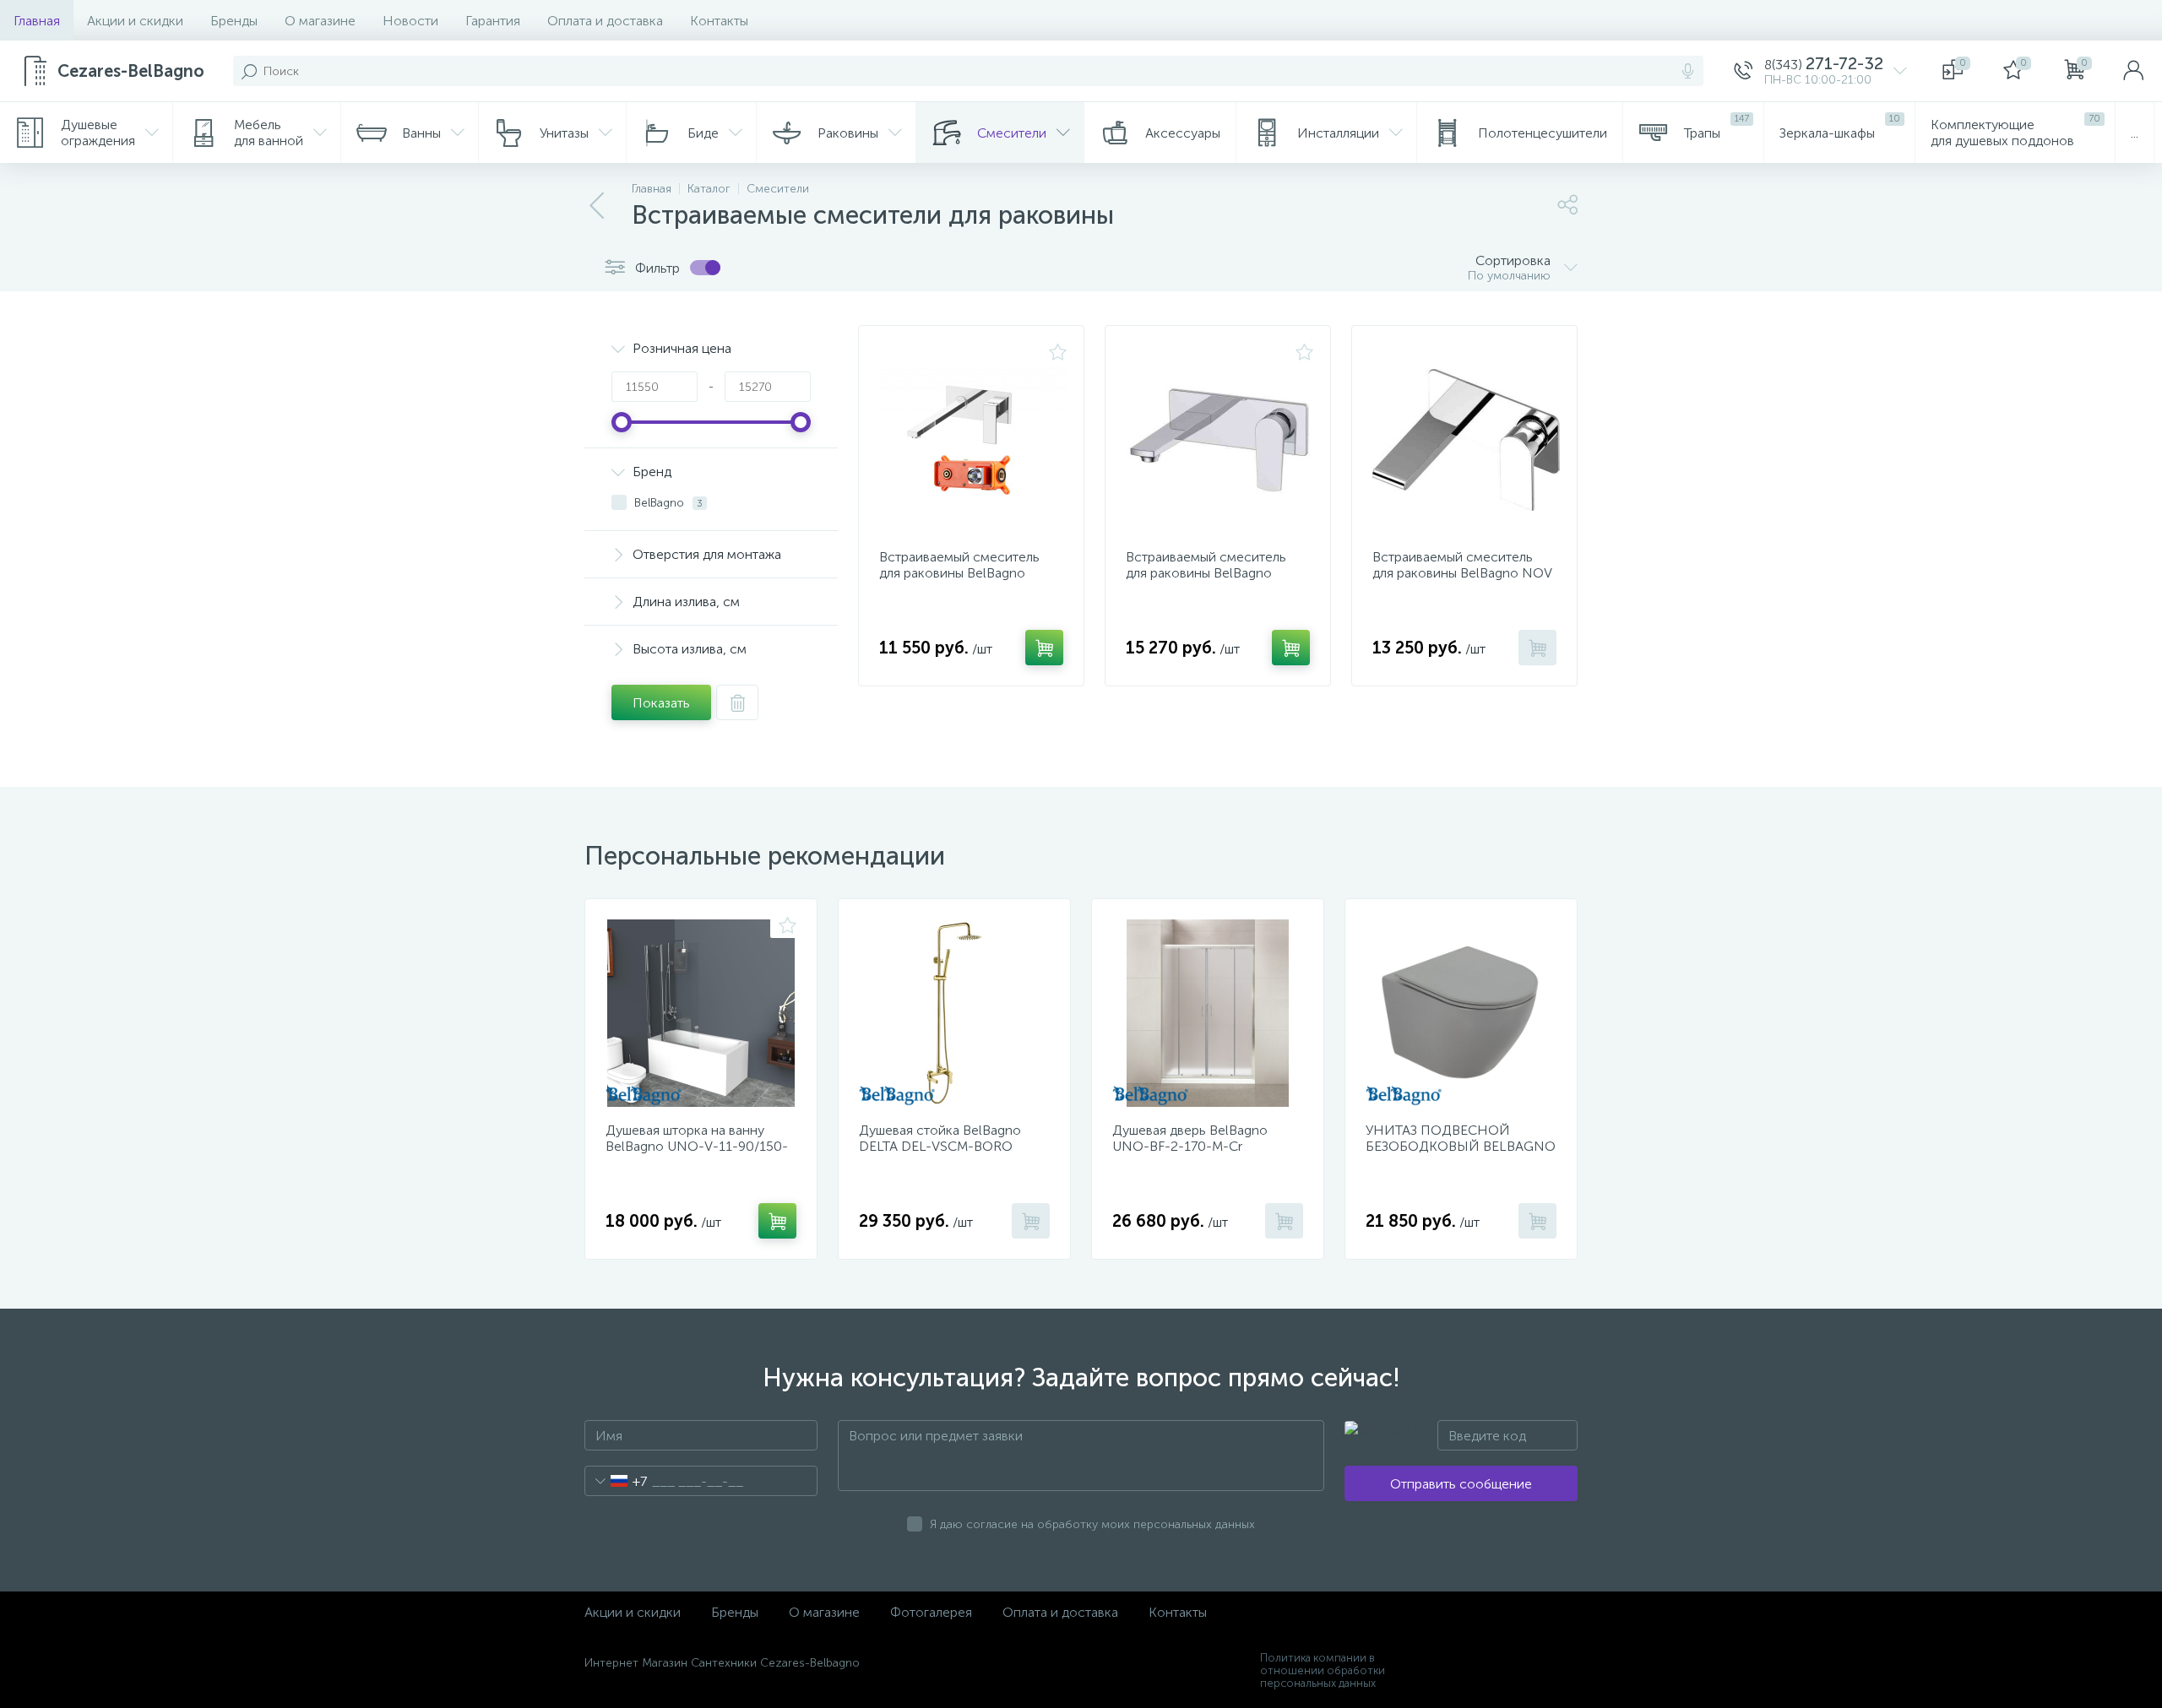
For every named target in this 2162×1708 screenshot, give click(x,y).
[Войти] (2133, 71)
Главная (37, 21)
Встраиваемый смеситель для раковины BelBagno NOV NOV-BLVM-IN (1462, 573)
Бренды (234, 21)
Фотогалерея (931, 1612)
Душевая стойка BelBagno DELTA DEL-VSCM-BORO (940, 1138)
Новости (410, 21)
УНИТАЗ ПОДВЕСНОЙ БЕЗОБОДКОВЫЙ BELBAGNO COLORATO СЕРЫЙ (1461, 1146)
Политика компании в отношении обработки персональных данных (1323, 1670)
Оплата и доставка (605, 21)
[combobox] (616, 1481)
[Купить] (1044, 648)
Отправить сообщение (1461, 1484)
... (2135, 133)
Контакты (719, 21)
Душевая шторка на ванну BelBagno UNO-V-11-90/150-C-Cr (697, 1146)
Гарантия (493, 21)
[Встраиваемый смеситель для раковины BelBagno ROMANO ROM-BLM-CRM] (973, 440)
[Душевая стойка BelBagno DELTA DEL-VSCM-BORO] (954, 1013)
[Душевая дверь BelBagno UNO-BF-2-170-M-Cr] (1208, 1013)
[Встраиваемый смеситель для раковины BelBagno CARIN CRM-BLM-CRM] (1220, 440)
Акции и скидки (135, 21)
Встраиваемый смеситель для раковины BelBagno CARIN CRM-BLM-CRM (1206, 573)
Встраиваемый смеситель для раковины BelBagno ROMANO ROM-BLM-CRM (960, 573)
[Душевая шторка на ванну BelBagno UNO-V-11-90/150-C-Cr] (701, 1013)
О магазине (320, 21)
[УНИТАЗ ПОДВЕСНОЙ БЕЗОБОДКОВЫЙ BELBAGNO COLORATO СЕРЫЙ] (1461, 1013)
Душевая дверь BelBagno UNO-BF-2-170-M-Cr (1190, 1138)
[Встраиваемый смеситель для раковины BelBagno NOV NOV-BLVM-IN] (1466, 440)
